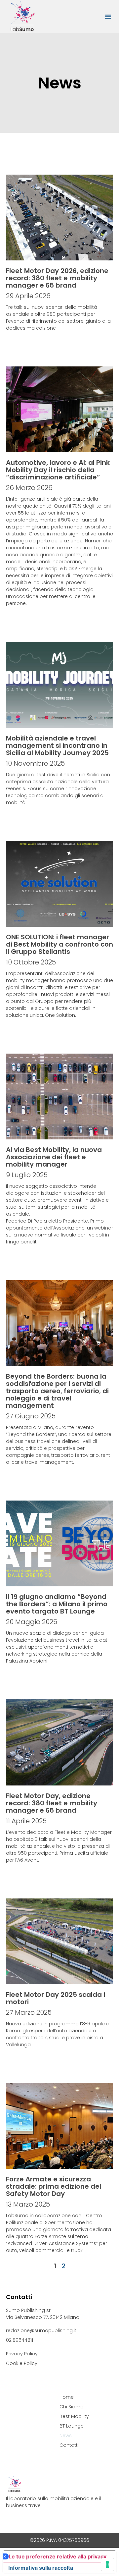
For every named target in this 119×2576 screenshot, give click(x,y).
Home (67, 2397)
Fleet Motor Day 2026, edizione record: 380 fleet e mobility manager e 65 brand (57, 278)
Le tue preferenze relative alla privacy (58, 2556)
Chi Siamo (72, 2407)
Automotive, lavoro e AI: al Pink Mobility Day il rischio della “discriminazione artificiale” (58, 470)
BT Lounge (72, 2426)
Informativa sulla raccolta (41, 2568)
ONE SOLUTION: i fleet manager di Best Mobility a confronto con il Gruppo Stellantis (59, 944)
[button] (108, 17)
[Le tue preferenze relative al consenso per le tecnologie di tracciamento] (107, 2564)
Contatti (69, 2445)
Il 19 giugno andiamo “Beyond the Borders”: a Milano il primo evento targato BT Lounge (57, 1604)
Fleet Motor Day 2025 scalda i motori (56, 1998)
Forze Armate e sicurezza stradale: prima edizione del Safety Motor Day (54, 2186)
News (66, 2436)
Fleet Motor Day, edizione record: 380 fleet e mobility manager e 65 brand (52, 1803)
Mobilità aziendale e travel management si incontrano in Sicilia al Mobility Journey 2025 (57, 745)
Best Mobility (74, 2416)
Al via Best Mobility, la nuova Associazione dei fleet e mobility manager (54, 1157)
